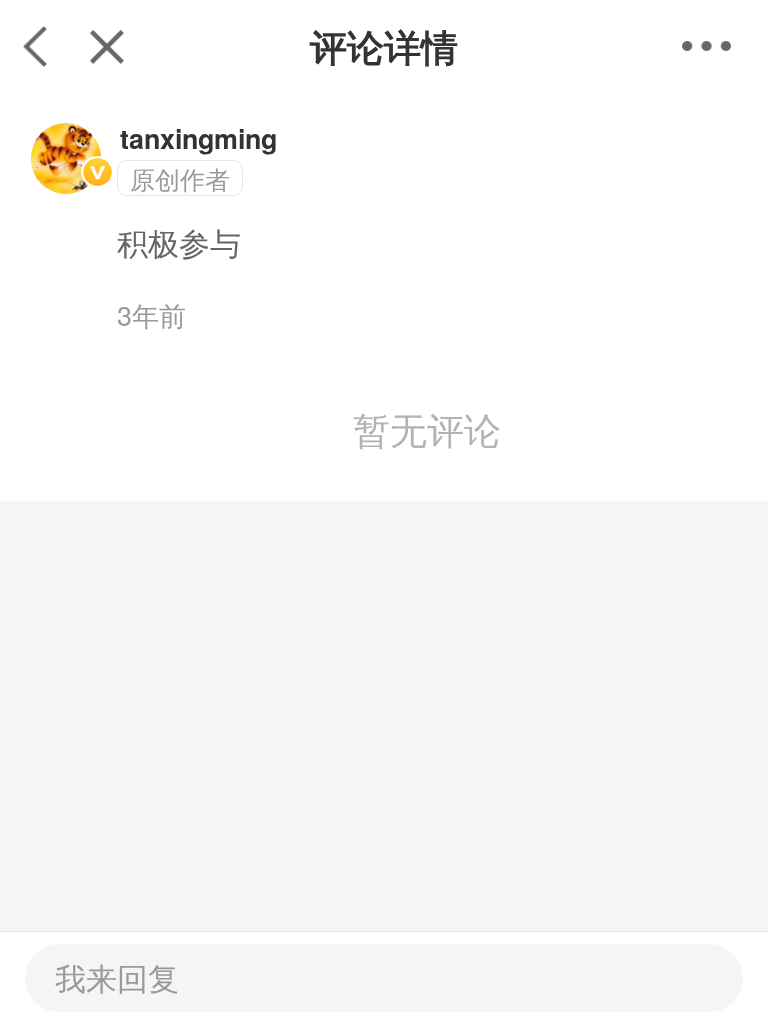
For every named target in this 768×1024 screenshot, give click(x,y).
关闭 (106, 46)
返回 (35, 46)
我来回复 (117, 977)
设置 (725, 46)
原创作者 (180, 178)
